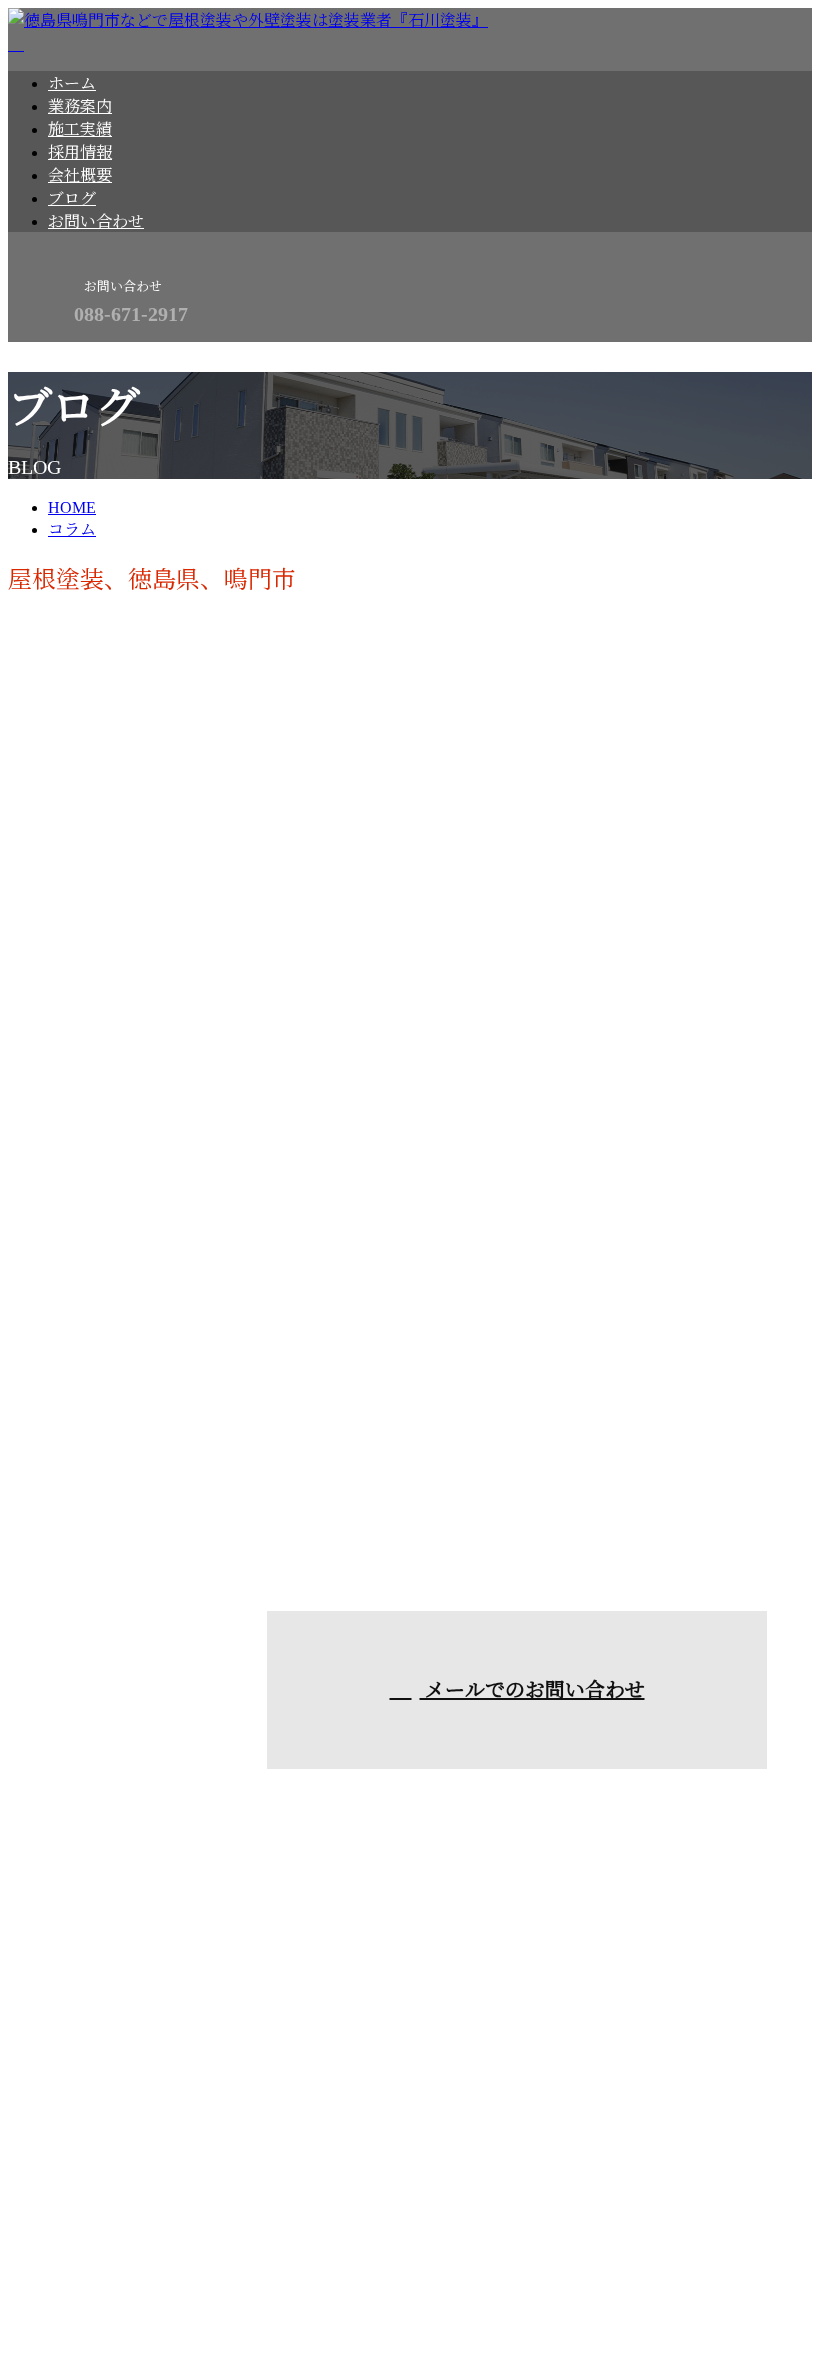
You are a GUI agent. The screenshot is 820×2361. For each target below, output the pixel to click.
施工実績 (80, 129)
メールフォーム (78, 354)
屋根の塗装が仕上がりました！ (141, 1421)
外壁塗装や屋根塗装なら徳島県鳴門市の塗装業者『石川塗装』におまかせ (305, 2025)
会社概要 (80, 175)
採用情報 (80, 152)
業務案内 (80, 106)
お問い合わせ (96, 221)
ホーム (72, 83)
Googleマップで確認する (101, 2189)
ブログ (72, 198)
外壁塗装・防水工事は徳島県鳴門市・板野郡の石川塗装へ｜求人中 (248, 2299)
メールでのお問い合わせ (532, 1690)
